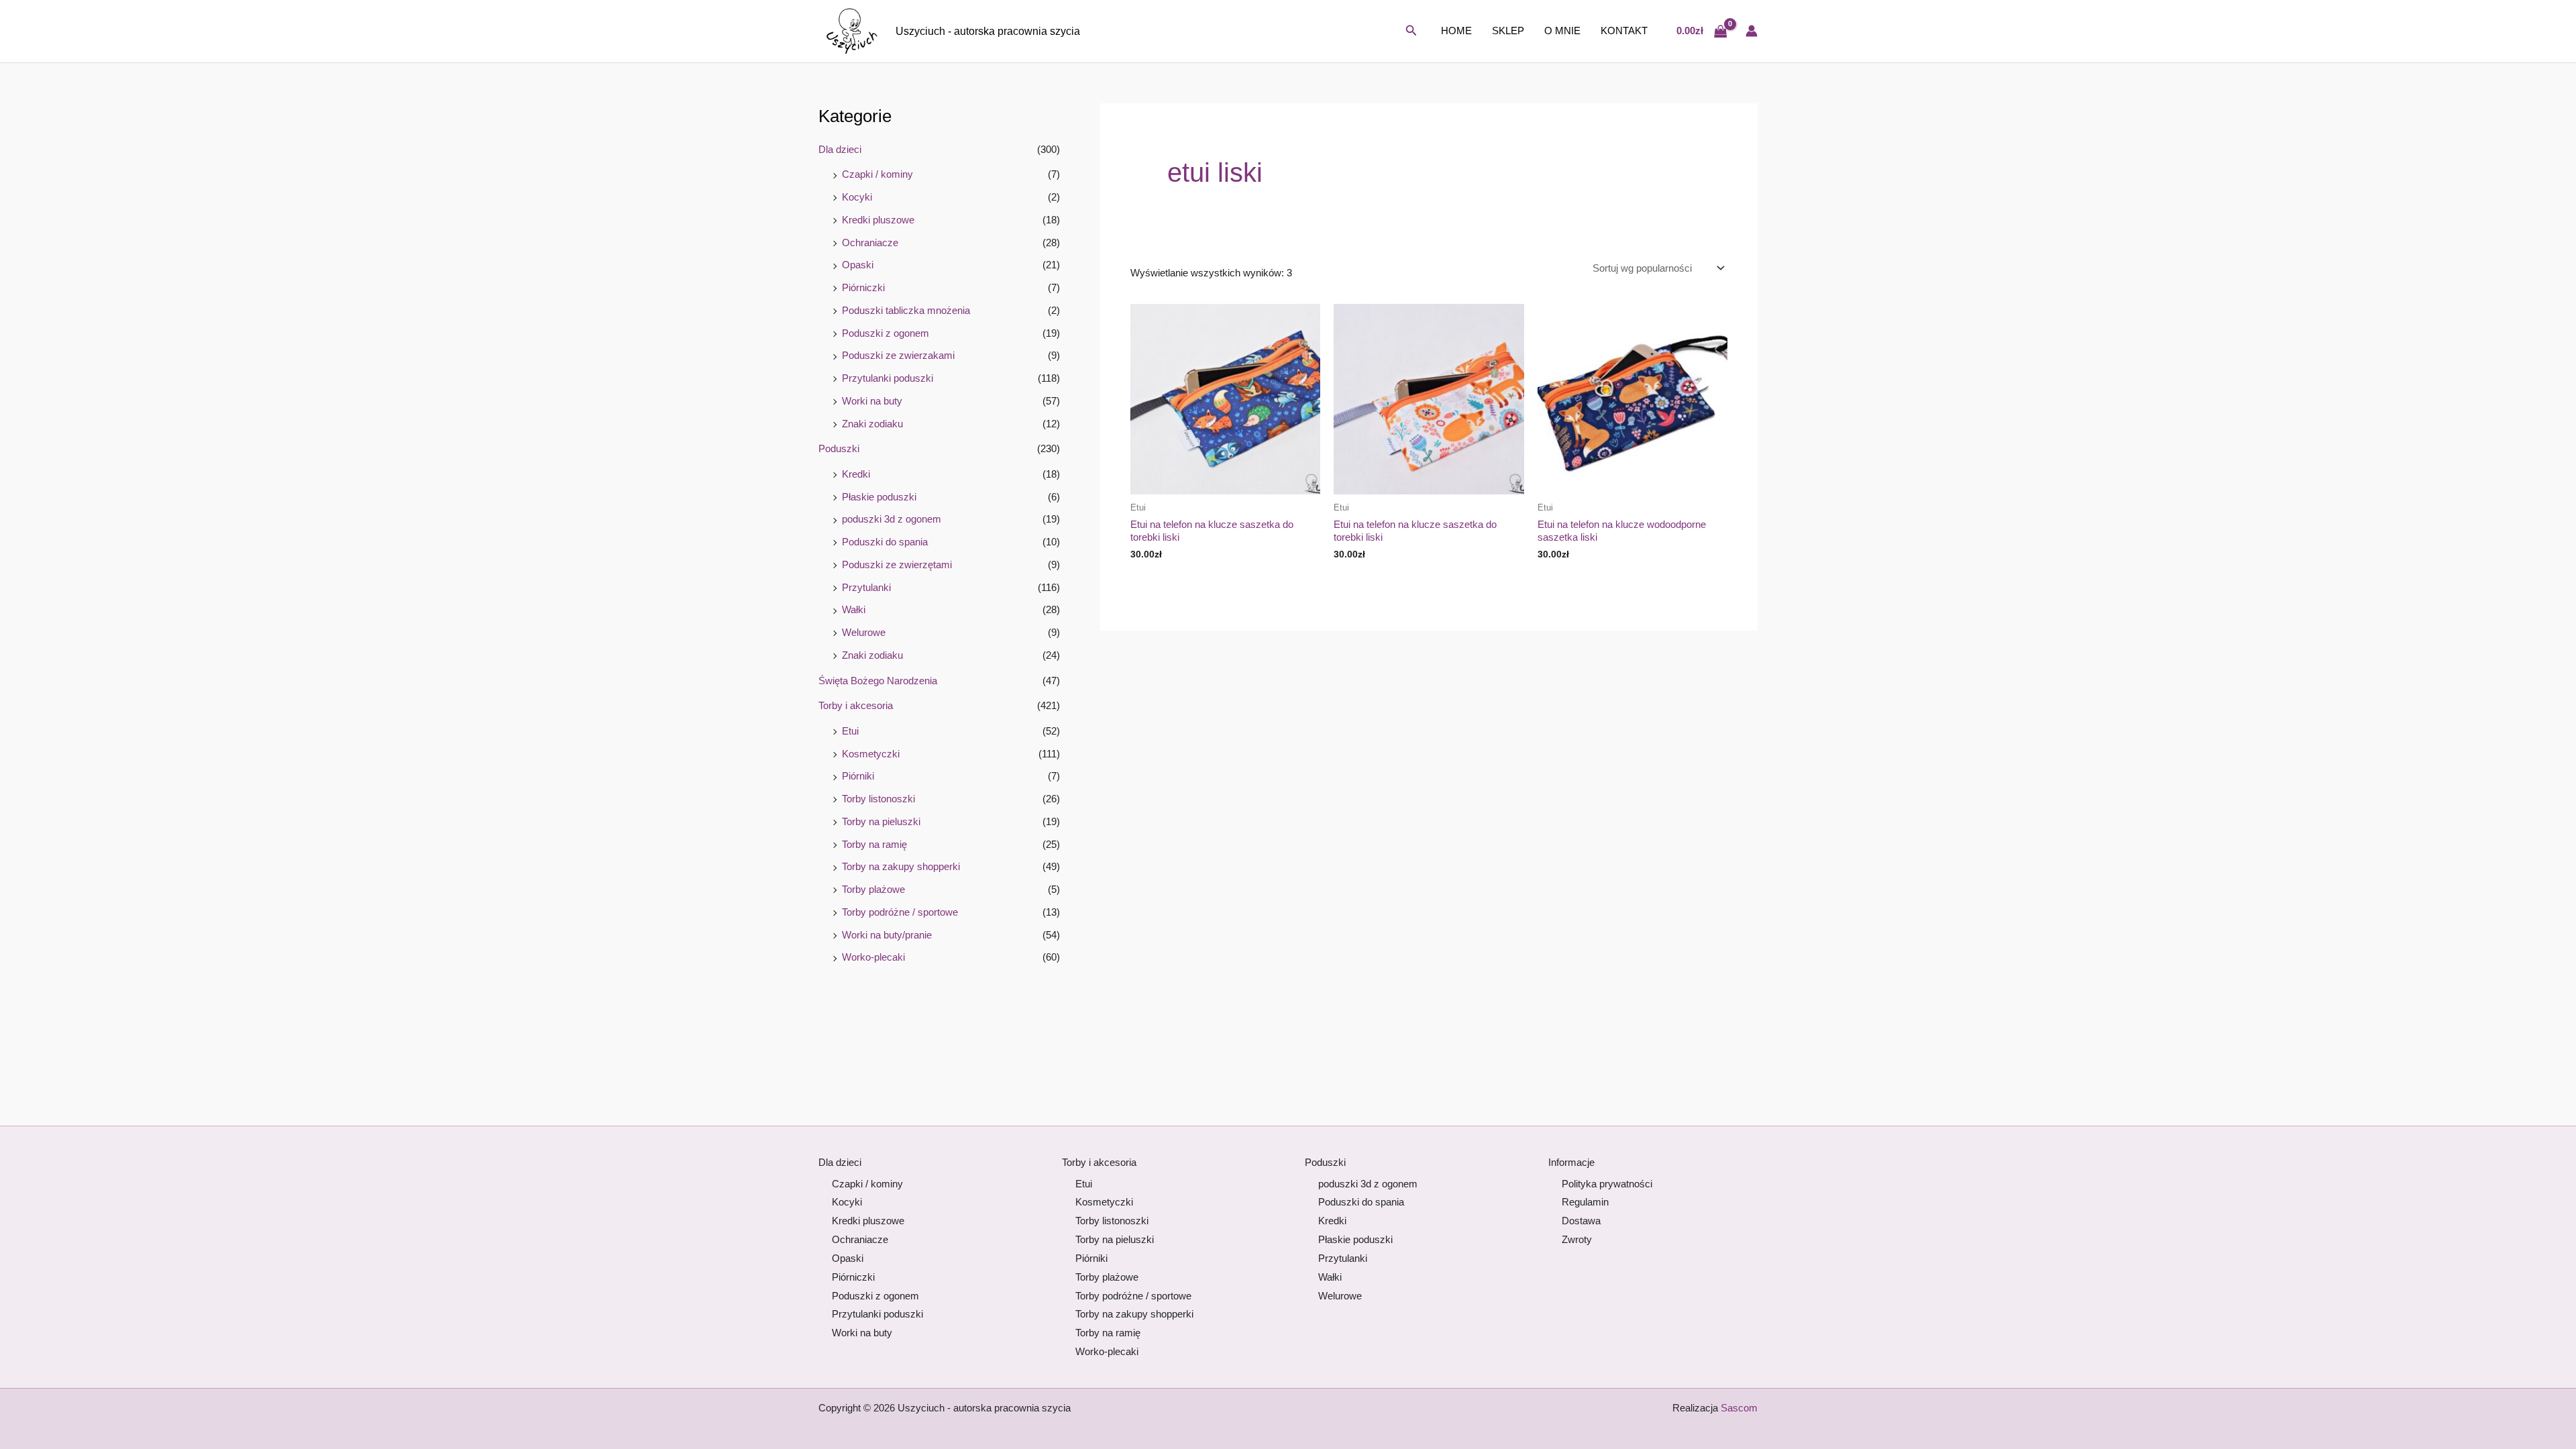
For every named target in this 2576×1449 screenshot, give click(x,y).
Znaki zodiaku (872, 424)
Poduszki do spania (885, 542)
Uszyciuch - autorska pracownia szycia (988, 31)
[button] (1411, 31)
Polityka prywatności (1607, 1184)
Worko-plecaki (873, 957)
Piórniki (858, 776)
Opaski (858, 265)
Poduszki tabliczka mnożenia (906, 310)
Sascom (1739, 1408)
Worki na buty (872, 401)
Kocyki (857, 197)
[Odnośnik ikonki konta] (1752, 31)
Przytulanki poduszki (888, 378)
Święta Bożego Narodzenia (878, 681)
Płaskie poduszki (879, 497)
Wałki (854, 609)
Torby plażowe (873, 889)
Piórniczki (863, 287)
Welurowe (864, 632)
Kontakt (1624, 31)
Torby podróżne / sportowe (900, 912)
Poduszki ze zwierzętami (897, 565)
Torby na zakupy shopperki (901, 866)
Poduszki (839, 448)
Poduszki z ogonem (885, 333)
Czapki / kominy (877, 174)
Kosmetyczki (871, 754)
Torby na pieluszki (881, 821)
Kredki (856, 474)
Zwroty (1577, 1239)
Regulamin (1585, 1202)
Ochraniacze (870, 243)
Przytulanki (866, 587)
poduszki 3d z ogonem (892, 519)
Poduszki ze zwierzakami (898, 355)
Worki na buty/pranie (887, 935)
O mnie (1562, 31)
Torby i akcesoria (856, 705)
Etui (850, 731)
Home (1456, 31)
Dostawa (1581, 1221)
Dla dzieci (840, 149)
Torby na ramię (874, 844)
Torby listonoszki (878, 799)
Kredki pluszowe (878, 220)
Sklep (1508, 31)
